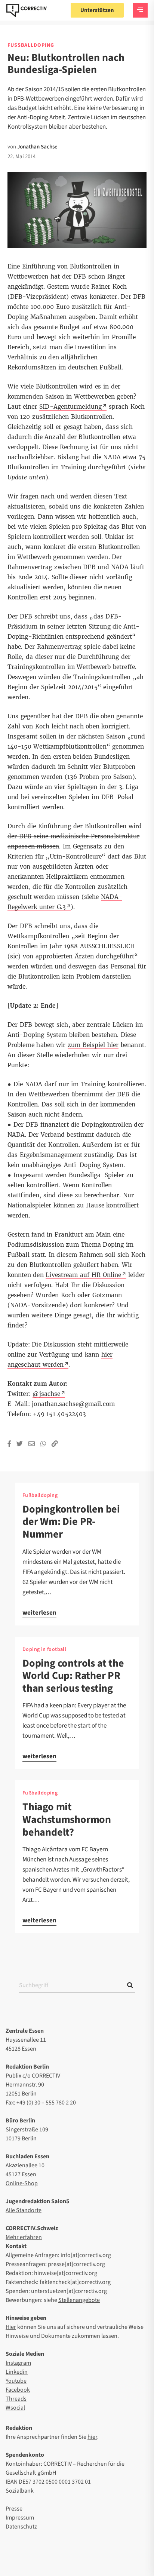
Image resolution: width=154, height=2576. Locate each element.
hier (92, 2437)
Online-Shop (22, 2183)
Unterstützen (97, 10)
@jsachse (46, 1394)
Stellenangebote (79, 2300)
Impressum (20, 2518)
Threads (16, 2399)
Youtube (16, 2381)
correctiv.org (27, 10)
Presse (14, 2509)
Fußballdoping (31, 45)
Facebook (18, 2390)
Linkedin (17, 2372)
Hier (11, 2327)
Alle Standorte (24, 2210)
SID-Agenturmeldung (70, 407)
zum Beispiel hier (93, 1045)
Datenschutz (21, 2527)
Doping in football (44, 1649)
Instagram (18, 2363)
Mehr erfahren (24, 2237)
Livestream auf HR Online (83, 1275)
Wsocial (15, 2408)
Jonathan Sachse (37, 147)
